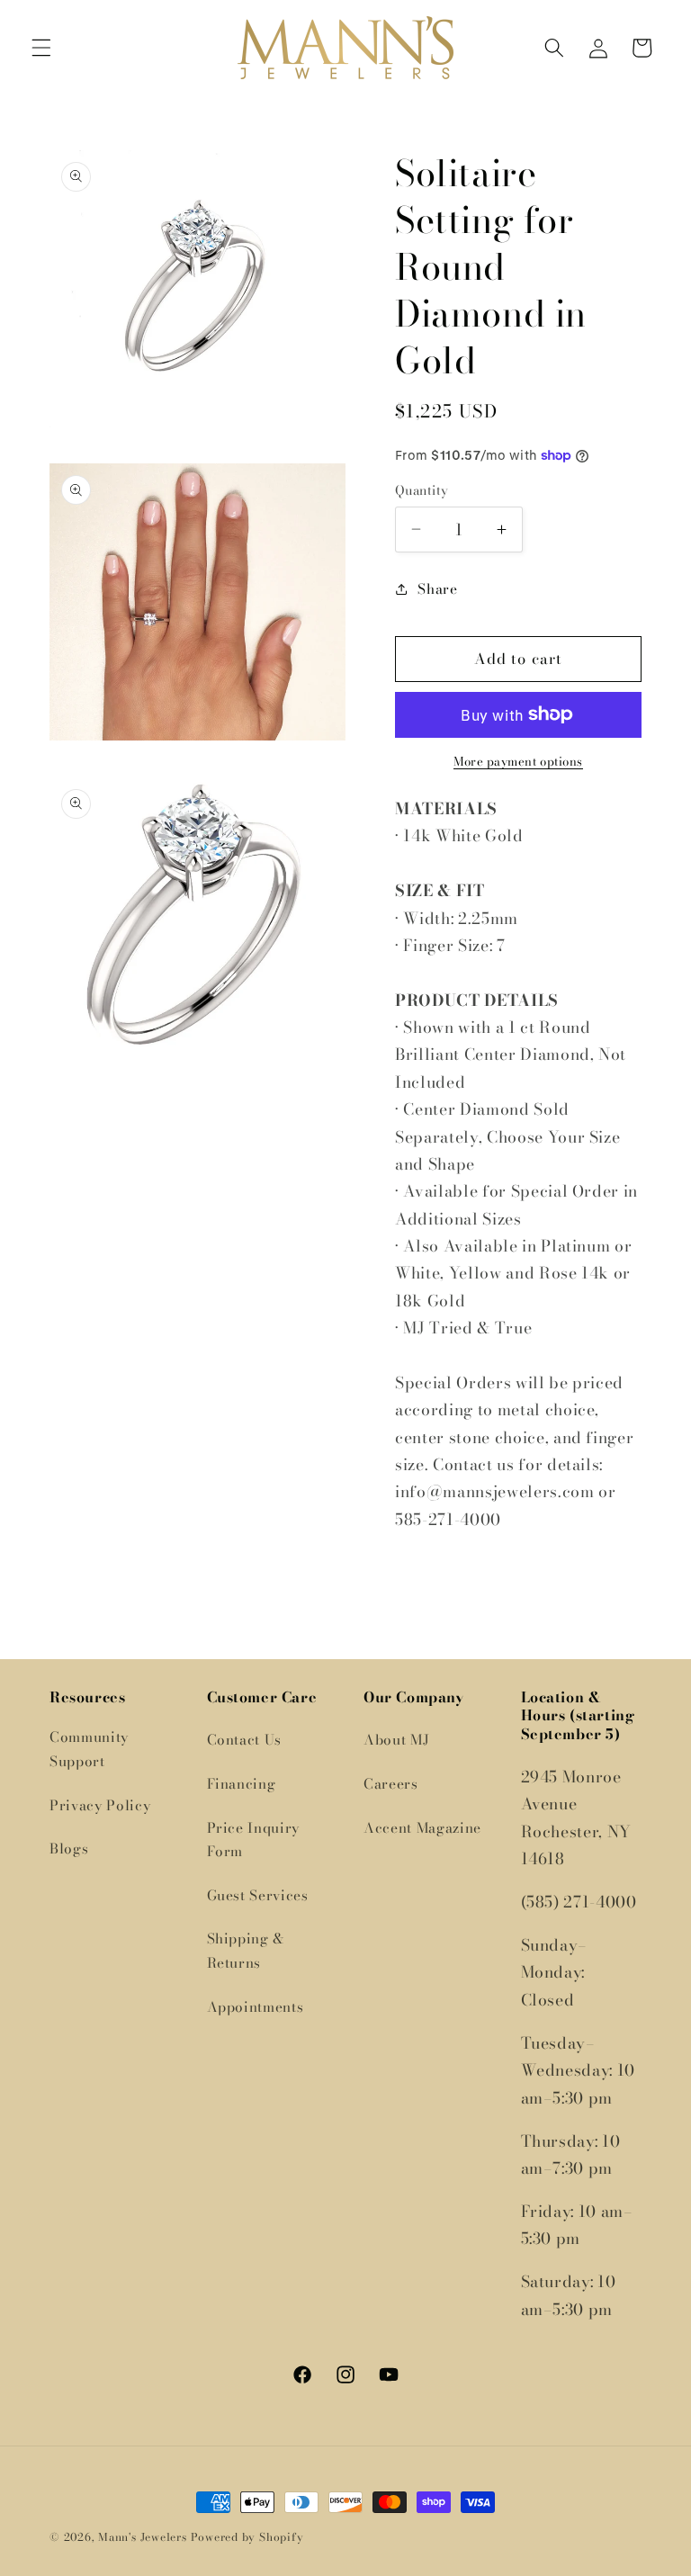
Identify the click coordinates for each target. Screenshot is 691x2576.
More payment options (518, 762)
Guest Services (258, 1895)
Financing (242, 1784)
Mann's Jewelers (143, 2537)
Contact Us (245, 1740)
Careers (391, 1784)
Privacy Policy (100, 1805)
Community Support (89, 1749)
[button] (41, 48)
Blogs (69, 1849)
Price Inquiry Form (254, 1840)
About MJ (396, 1740)
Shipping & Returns (246, 1951)
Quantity (422, 491)
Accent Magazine (422, 1828)
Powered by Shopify (247, 2537)
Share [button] (437, 589)
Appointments (256, 2007)
